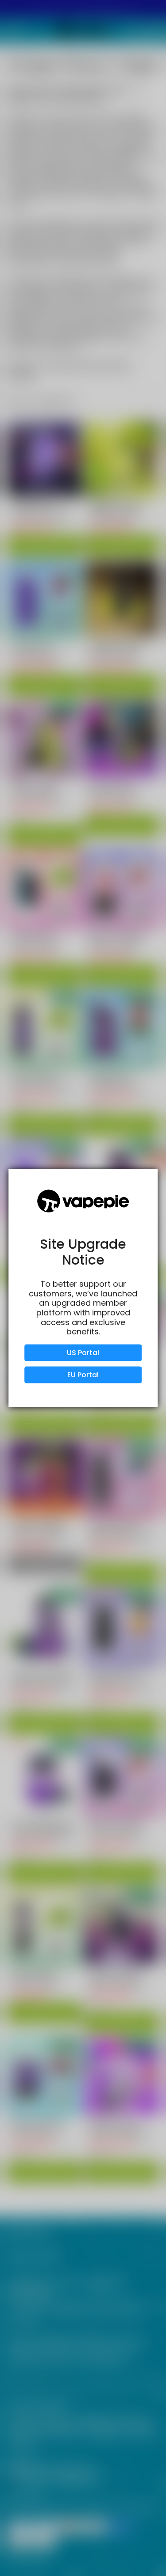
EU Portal (83, 1374)
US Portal (83, 1352)
